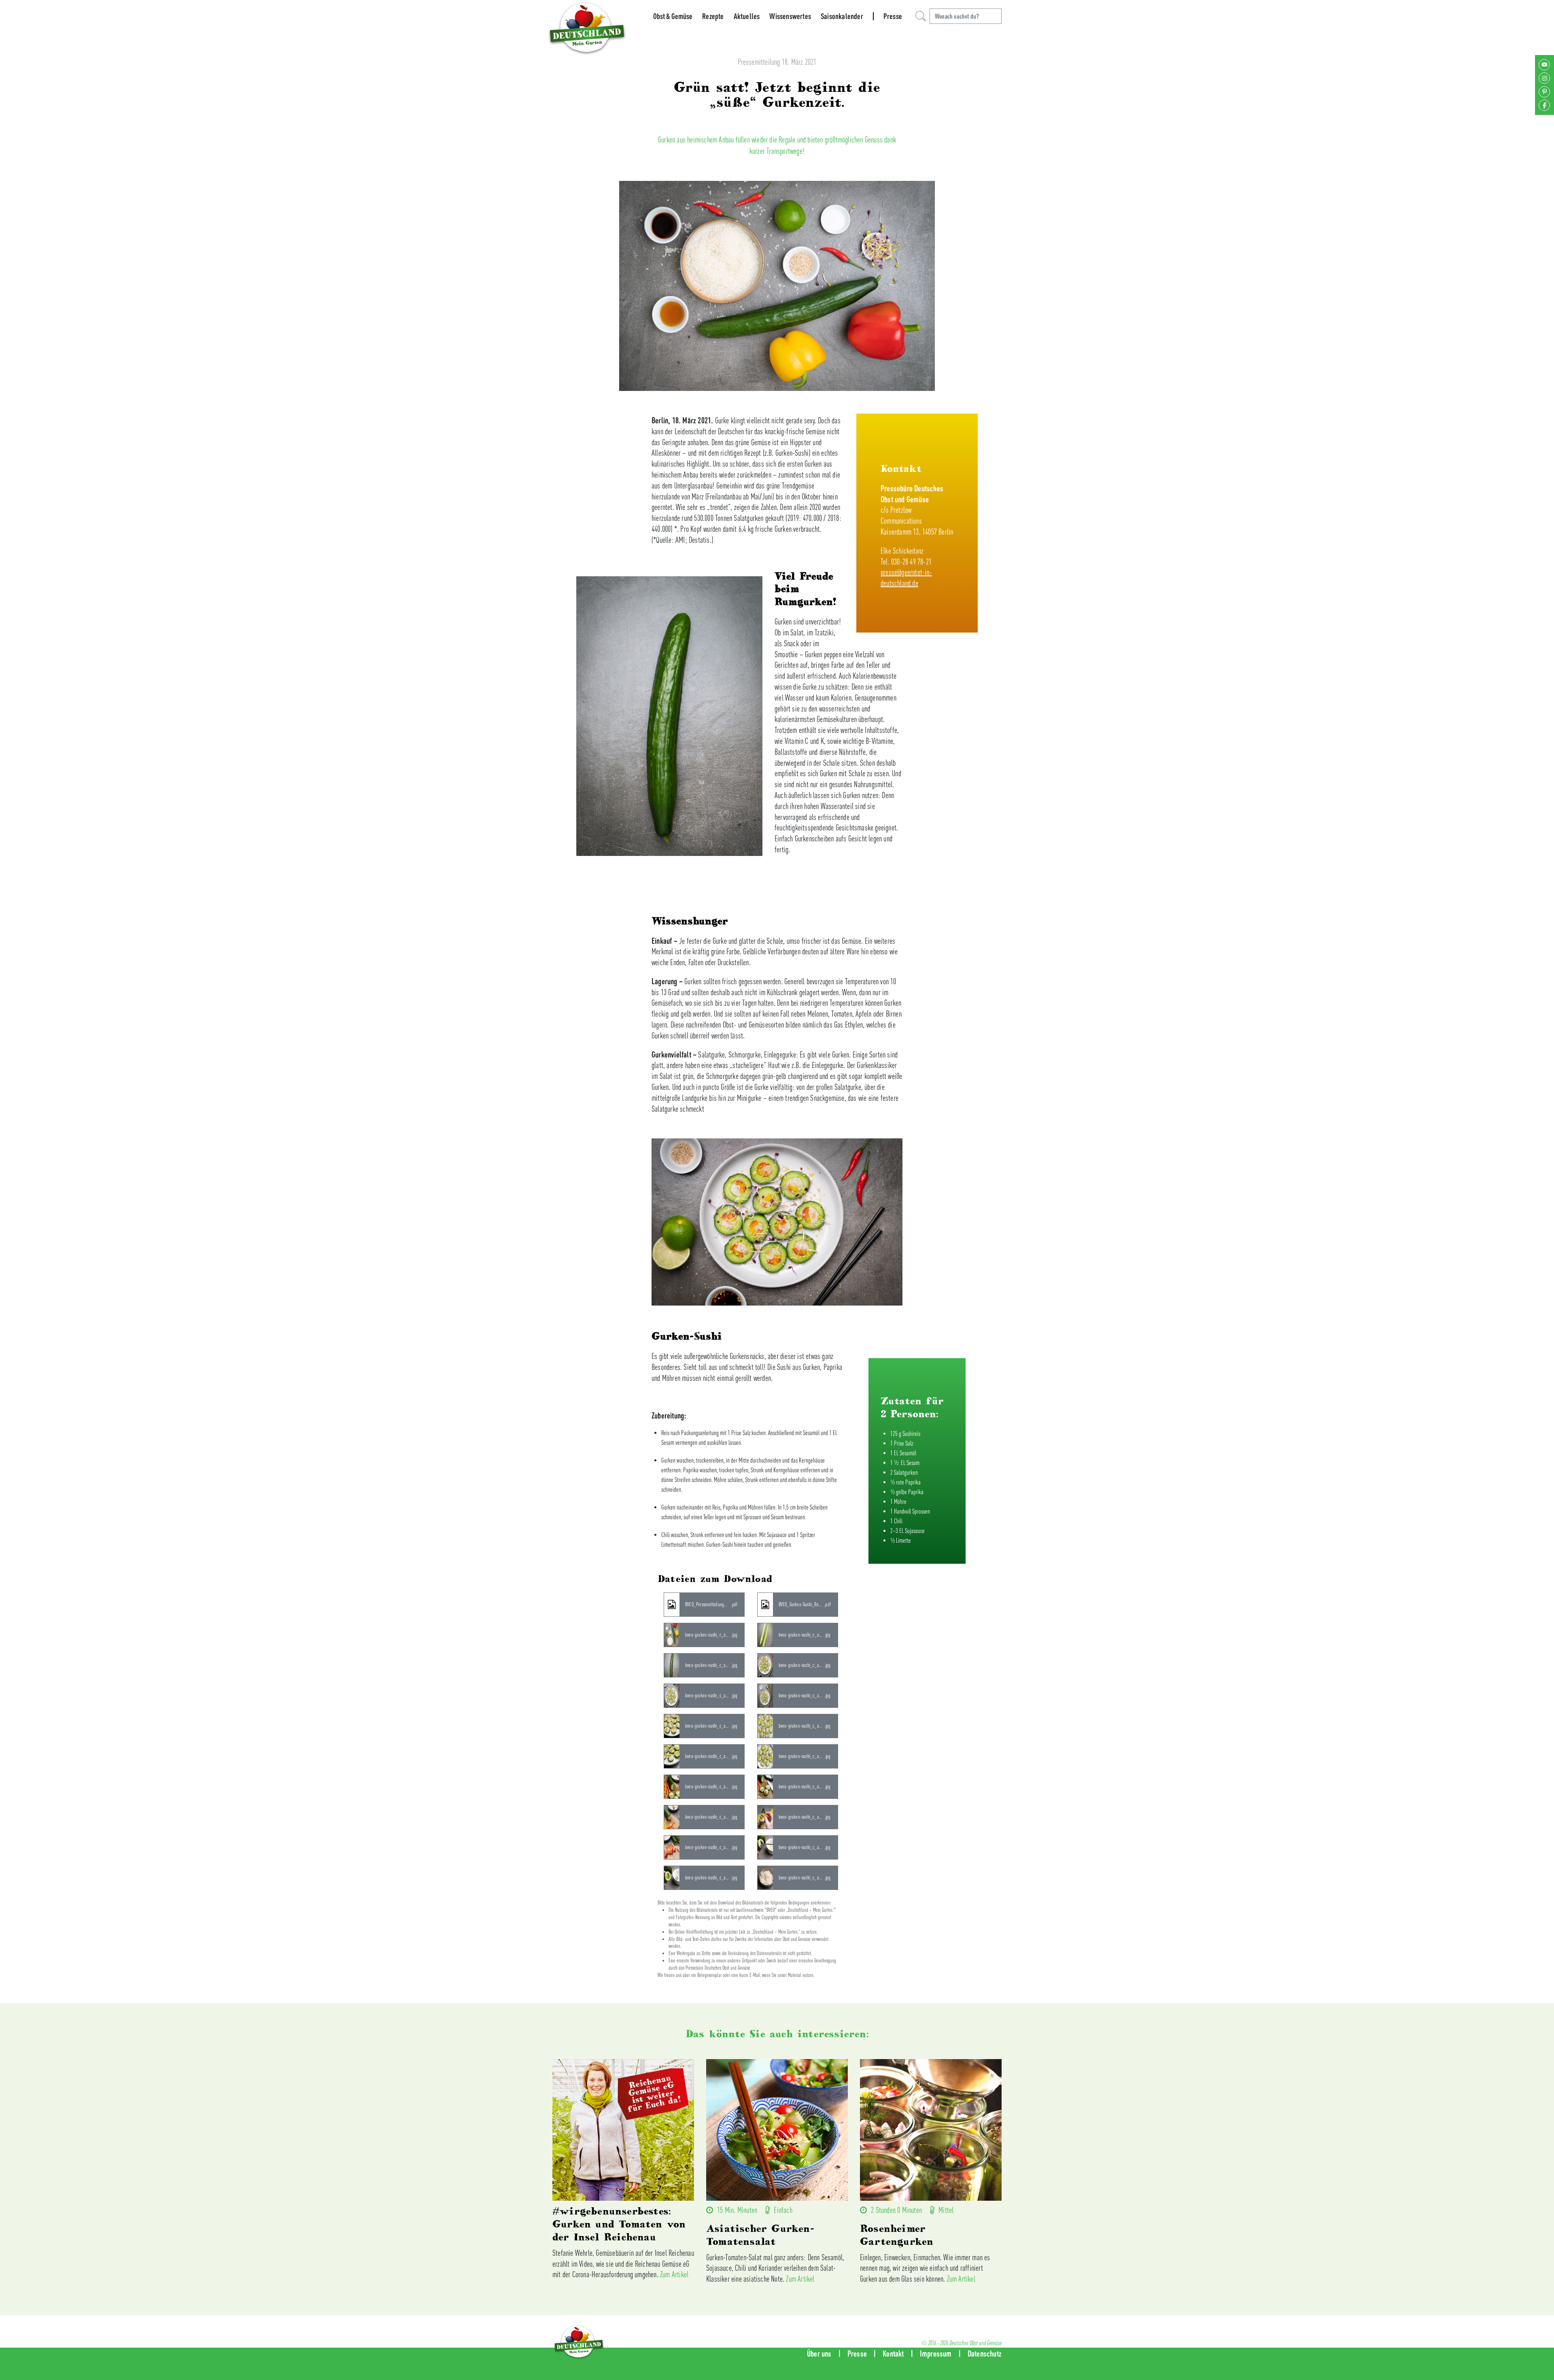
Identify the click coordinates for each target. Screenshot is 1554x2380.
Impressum (936, 2353)
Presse (893, 16)
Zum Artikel (674, 2274)
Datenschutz (985, 2353)
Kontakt (893, 2353)
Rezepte (713, 16)
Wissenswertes (790, 16)
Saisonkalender (842, 16)
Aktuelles (747, 16)
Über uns (819, 2353)
